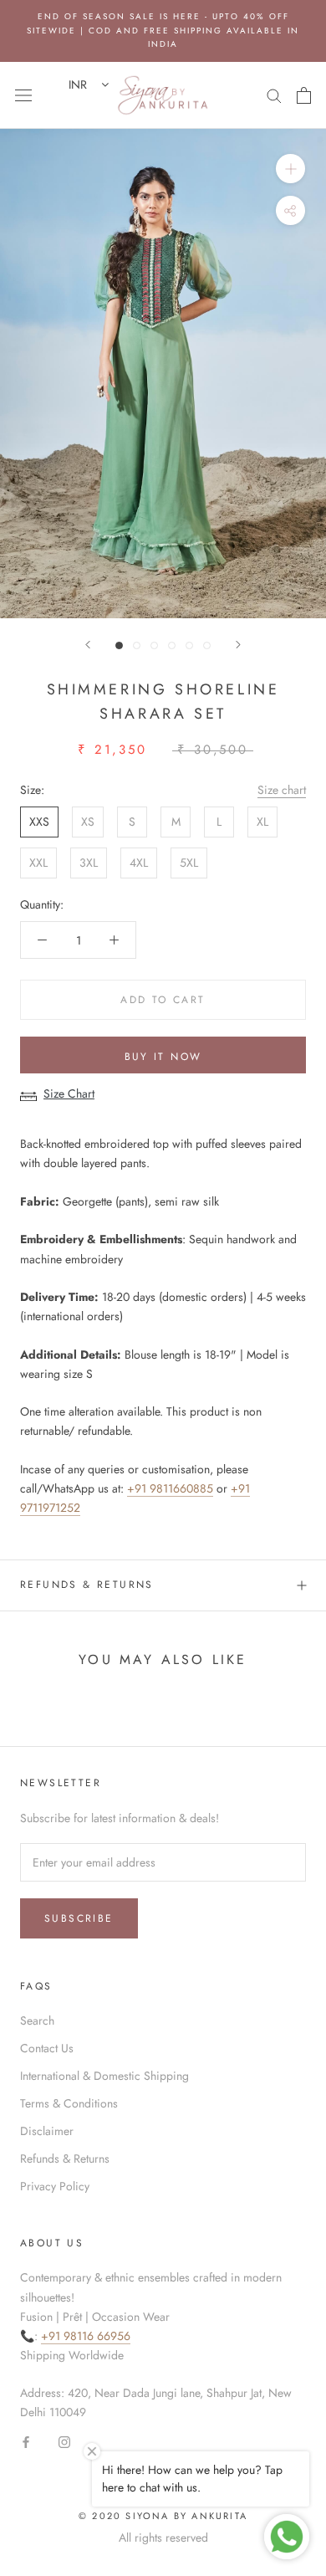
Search (37, 2020)
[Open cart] (304, 95)
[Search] (274, 95)
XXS (39, 822)
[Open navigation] (23, 95)
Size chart (282, 790)
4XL (139, 863)
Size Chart (69, 1093)
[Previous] (88, 645)
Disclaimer (47, 2131)
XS (88, 822)
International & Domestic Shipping (104, 2076)
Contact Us (47, 2048)
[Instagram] (64, 2442)
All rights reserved (163, 2538)
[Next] (238, 645)
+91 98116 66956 (86, 2336)
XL (262, 822)
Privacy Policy (55, 2186)
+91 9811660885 (170, 1488)
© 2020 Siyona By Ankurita (163, 2516)
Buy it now (163, 1057)
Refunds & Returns (87, 1585)
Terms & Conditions (69, 2103)
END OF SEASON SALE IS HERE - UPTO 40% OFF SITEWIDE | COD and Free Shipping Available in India (163, 30)
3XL (89, 863)
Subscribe (79, 1918)
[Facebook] (26, 2442)
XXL (38, 863)
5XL (189, 863)
